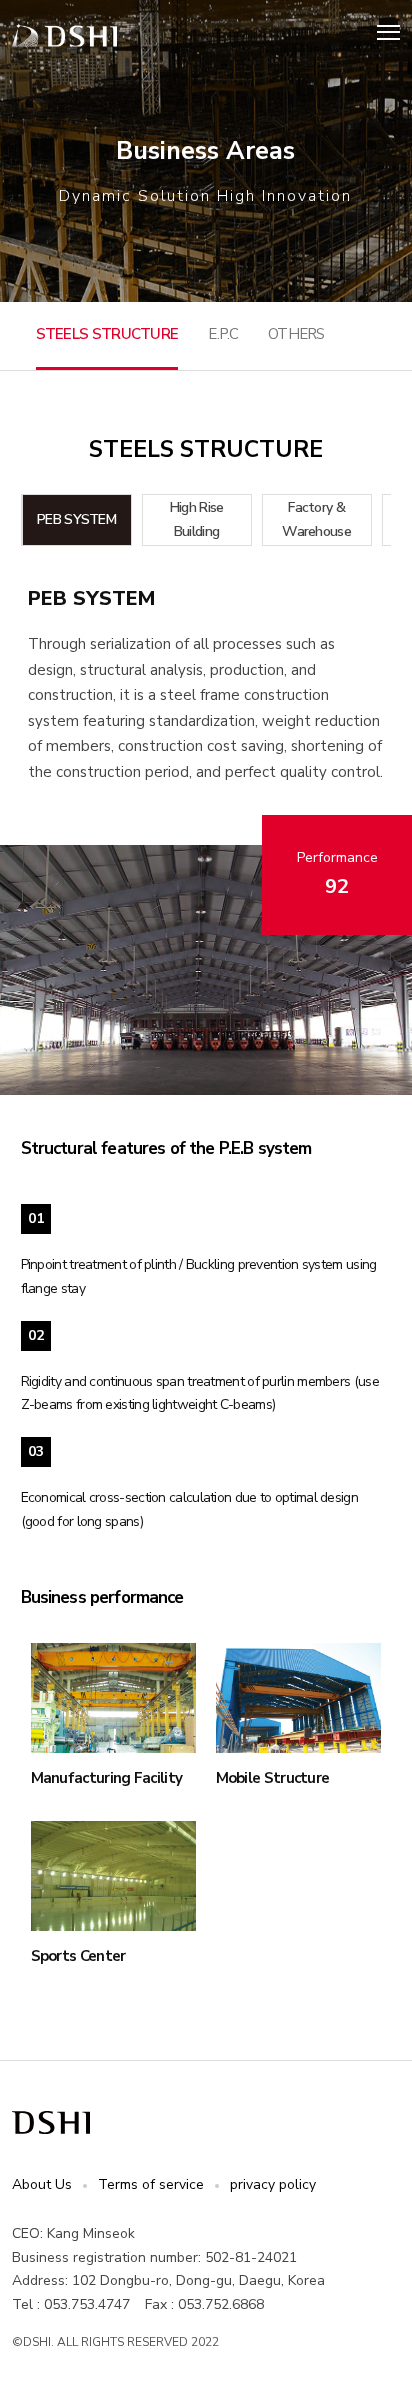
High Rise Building (197, 519)
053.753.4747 (87, 2304)
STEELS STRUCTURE (107, 334)
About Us (42, 2184)
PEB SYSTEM (76, 519)
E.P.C (223, 334)
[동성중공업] (64, 35)
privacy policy (273, 2184)
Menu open (388, 31)
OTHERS (296, 334)
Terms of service (151, 2184)
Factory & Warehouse (316, 519)
